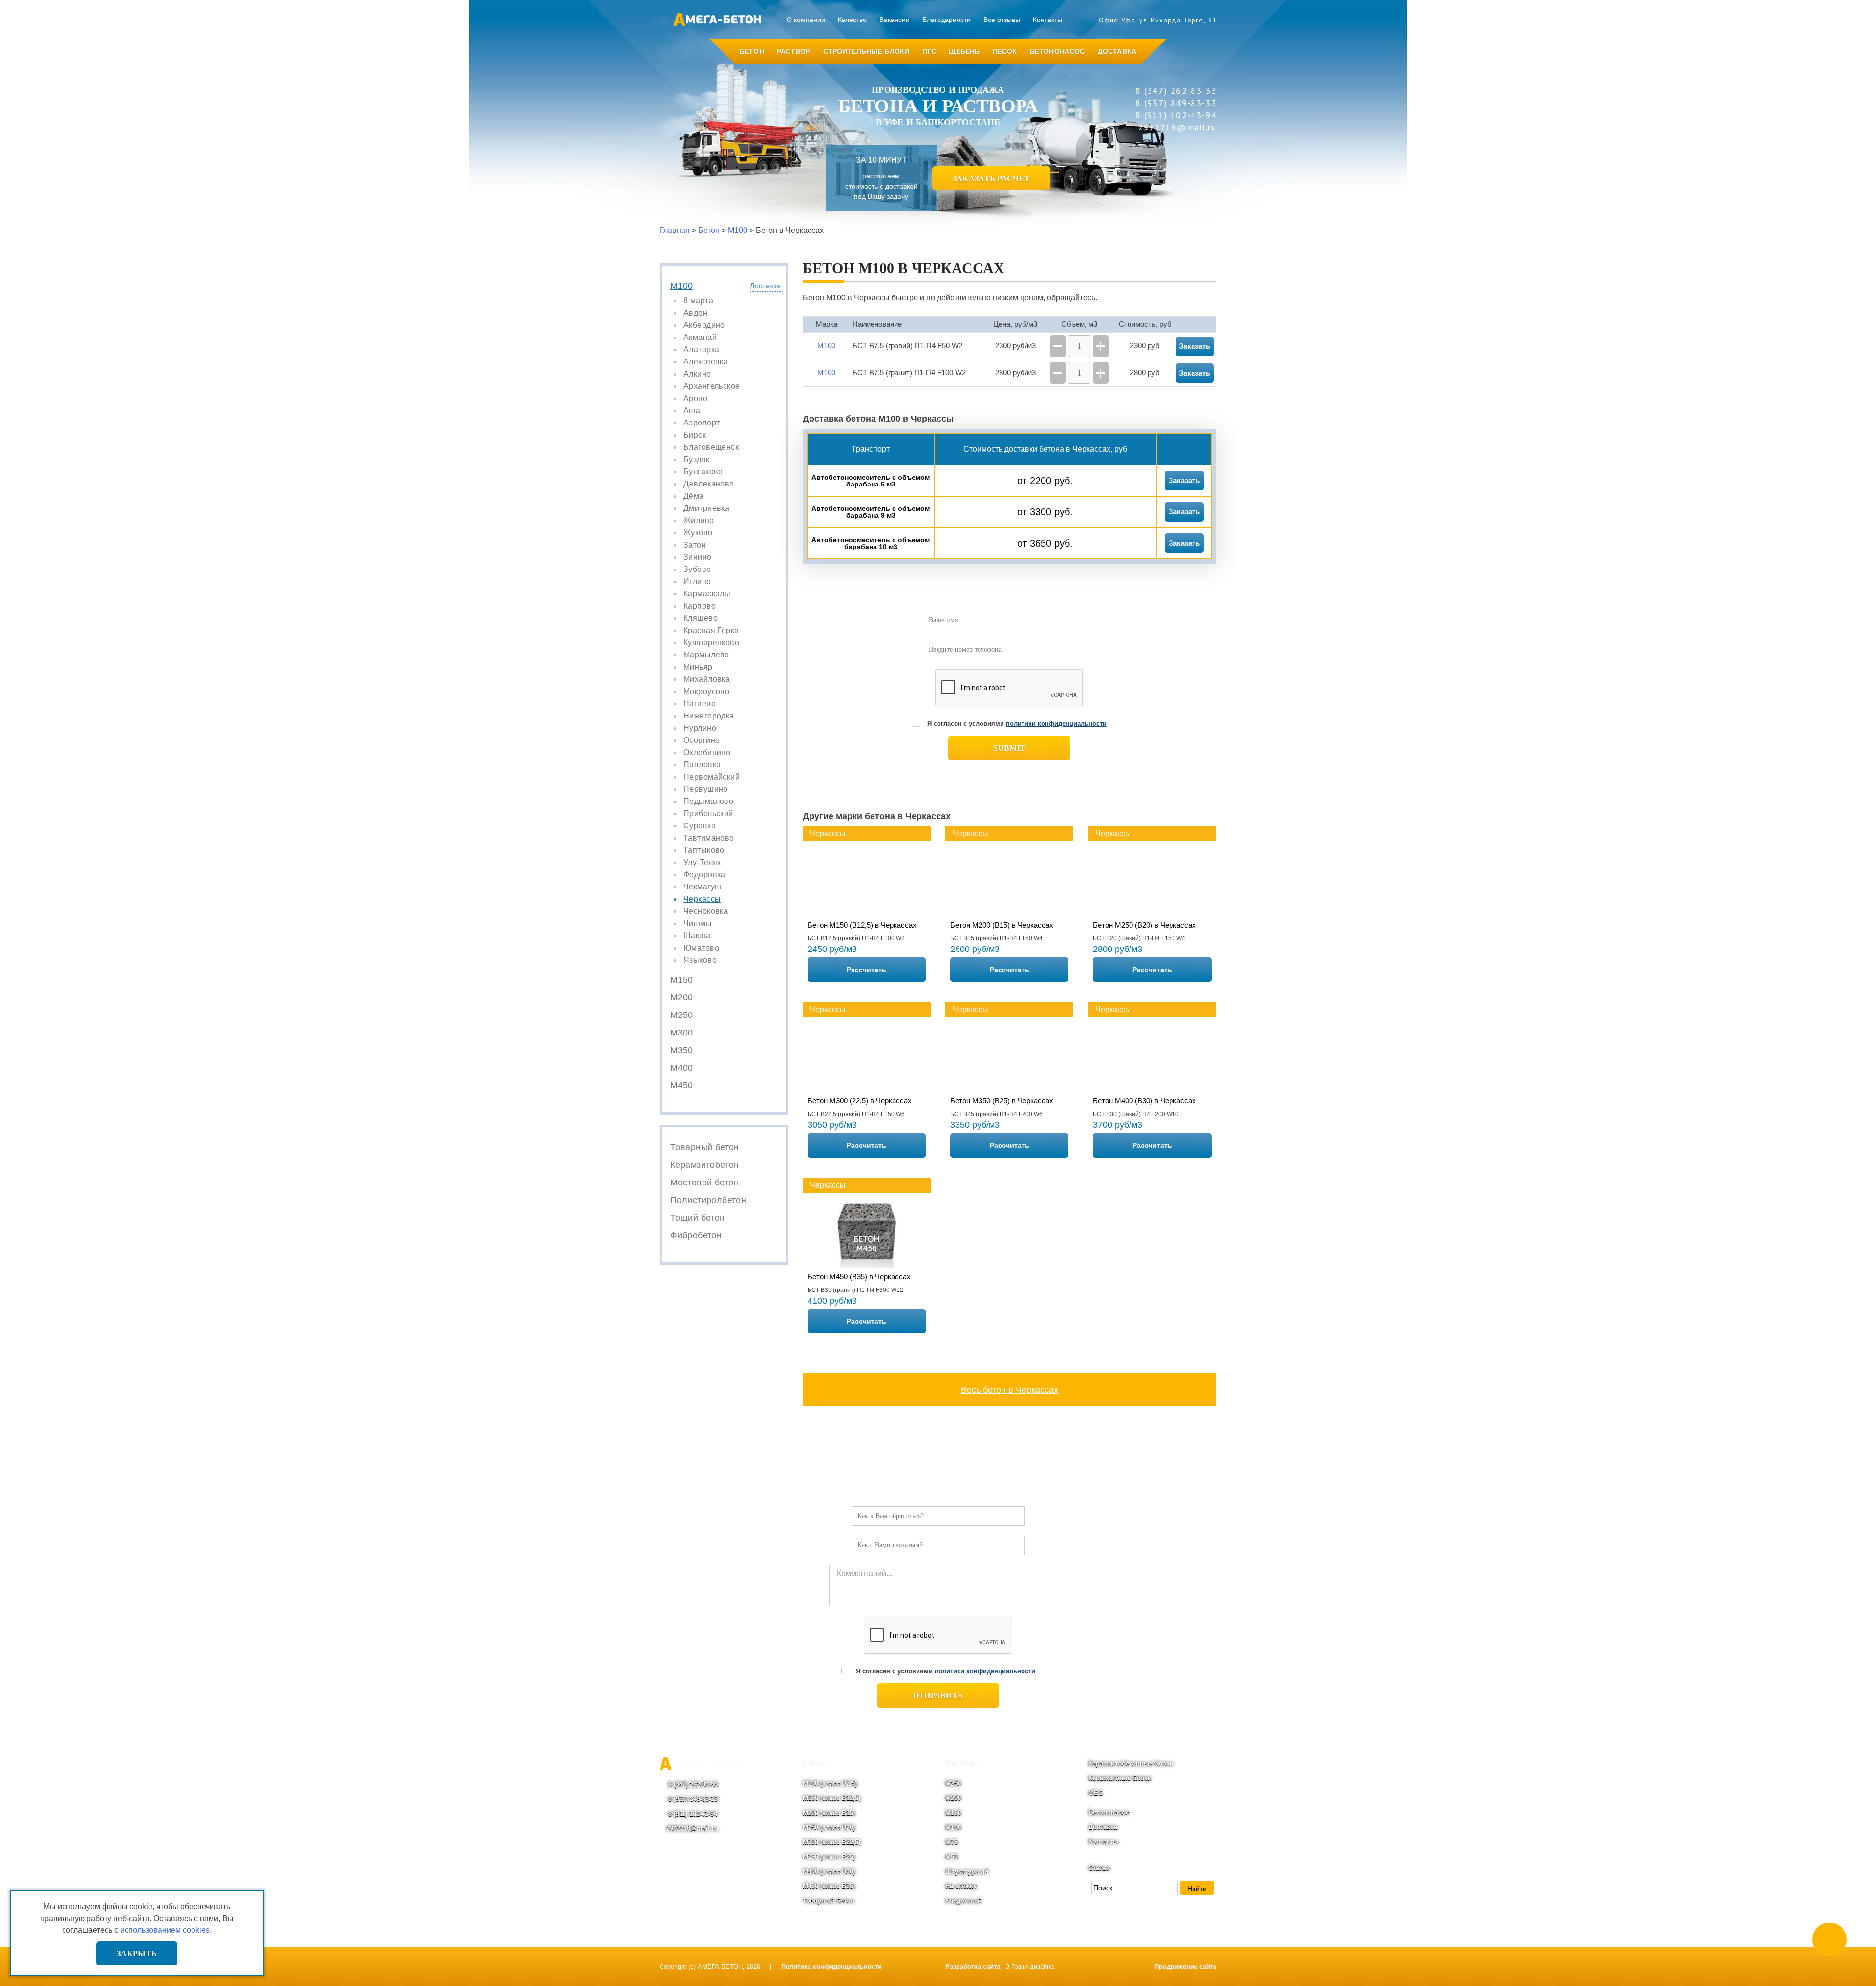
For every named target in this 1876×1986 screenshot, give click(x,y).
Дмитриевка (706, 508)
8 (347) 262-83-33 (692, 1785)
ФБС (1096, 1793)
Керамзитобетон (705, 1165)
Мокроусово (706, 692)
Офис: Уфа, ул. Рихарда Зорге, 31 (1158, 20)
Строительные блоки (866, 51)
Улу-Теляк (702, 863)
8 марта (698, 301)
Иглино (697, 582)
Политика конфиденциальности (831, 1967)
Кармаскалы (707, 594)
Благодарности (947, 20)
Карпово (700, 606)
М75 (951, 1842)
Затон (695, 545)
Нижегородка (709, 716)
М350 (682, 1050)
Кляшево (701, 618)
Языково (700, 960)
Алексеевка (706, 362)
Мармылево (706, 655)
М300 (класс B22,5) (831, 1842)
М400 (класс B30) (829, 1871)
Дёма (694, 496)
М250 (682, 1015)
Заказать (1184, 480)
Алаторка (701, 350)
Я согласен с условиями (1017, 724)
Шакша (697, 936)
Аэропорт (702, 423)
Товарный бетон (705, 1147)
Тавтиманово (709, 838)
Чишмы (698, 924)
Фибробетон (696, 1235)
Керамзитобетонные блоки (1131, 1764)
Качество (852, 20)
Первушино (706, 789)
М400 (682, 1068)
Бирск (695, 435)
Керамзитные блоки (1120, 1778)
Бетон (752, 51)
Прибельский (708, 814)
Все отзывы (1002, 20)
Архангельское (712, 386)
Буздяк (697, 460)
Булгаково (703, 472)
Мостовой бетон (704, 1183)
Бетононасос (1057, 51)
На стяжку (961, 1886)
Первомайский (712, 777)
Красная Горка (711, 631)
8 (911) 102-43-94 (692, 1814)
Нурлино (700, 728)
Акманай (700, 338)
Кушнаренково (711, 643)
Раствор (793, 51)
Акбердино (704, 325)
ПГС (929, 51)
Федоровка (704, 875)
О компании (806, 20)
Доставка (1117, 51)
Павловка (702, 765)
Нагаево (700, 704)
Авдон (695, 313)
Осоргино (702, 740)
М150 (682, 980)
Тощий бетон (698, 1218)
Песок (1005, 51)
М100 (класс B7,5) (830, 1784)
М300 (682, 1033)
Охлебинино (707, 753)
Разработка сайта (973, 1967)
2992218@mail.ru (692, 1828)
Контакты (1047, 20)
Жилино (699, 521)
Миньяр (698, 667)
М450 (682, 1085)
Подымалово (708, 802)
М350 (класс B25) (829, 1857)
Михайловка (707, 679)
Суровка (700, 826)
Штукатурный (967, 1871)
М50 (951, 1857)
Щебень (964, 51)
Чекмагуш (702, 887)
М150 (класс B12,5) (831, 1798)
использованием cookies (165, 1930)
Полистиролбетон (708, 1200)
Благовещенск (711, 447)
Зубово (697, 570)
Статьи (1099, 1868)
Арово (695, 399)
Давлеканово (709, 484)
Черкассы (702, 899)
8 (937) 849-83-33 (692, 1799)
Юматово (701, 948)
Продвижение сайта (1185, 1967)
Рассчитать (866, 970)
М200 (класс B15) (829, 1813)
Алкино (697, 374)
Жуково (698, 533)
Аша (692, 411)
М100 (682, 286)
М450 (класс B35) (829, 1886)
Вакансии (895, 20)
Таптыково (704, 850)
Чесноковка (706, 911)
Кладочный (963, 1901)
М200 (682, 997)
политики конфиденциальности (1056, 724)
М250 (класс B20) (829, 1828)
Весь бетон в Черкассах (1010, 1390)
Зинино (698, 557)
